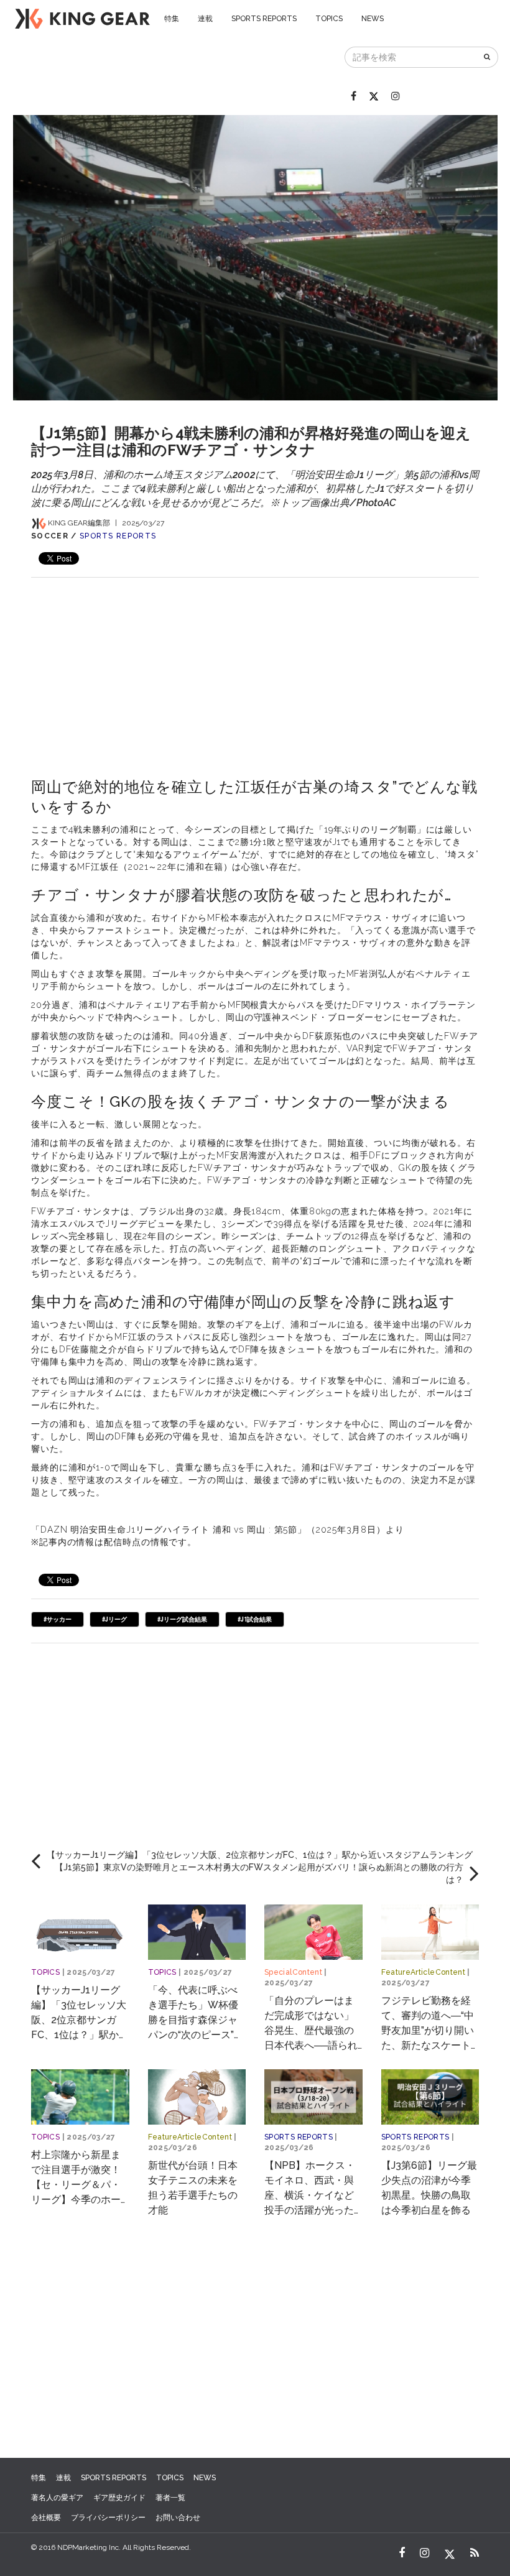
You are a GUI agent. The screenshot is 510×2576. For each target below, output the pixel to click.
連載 (205, 19)
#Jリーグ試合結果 (182, 1619)
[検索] (488, 57)
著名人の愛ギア (57, 2498)
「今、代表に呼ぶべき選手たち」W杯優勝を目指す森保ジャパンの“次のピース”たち (196, 2020)
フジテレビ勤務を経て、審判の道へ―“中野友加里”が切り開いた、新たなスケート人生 (428, 2030)
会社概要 (46, 2518)
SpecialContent (293, 1972)
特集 (172, 19)
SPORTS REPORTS (264, 19)
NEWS (373, 19)
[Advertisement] (255, 665)
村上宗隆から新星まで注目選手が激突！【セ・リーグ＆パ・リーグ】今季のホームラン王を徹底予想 (76, 2185)
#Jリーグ (114, 1619)
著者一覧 (170, 2498)
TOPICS (329, 19)
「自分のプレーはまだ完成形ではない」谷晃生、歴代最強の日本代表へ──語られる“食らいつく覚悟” (311, 2030)
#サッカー (58, 1619)
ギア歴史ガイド (119, 2498)
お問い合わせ (178, 2518)
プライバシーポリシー (108, 2518)
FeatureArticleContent (424, 1972)
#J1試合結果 (255, 1619)
